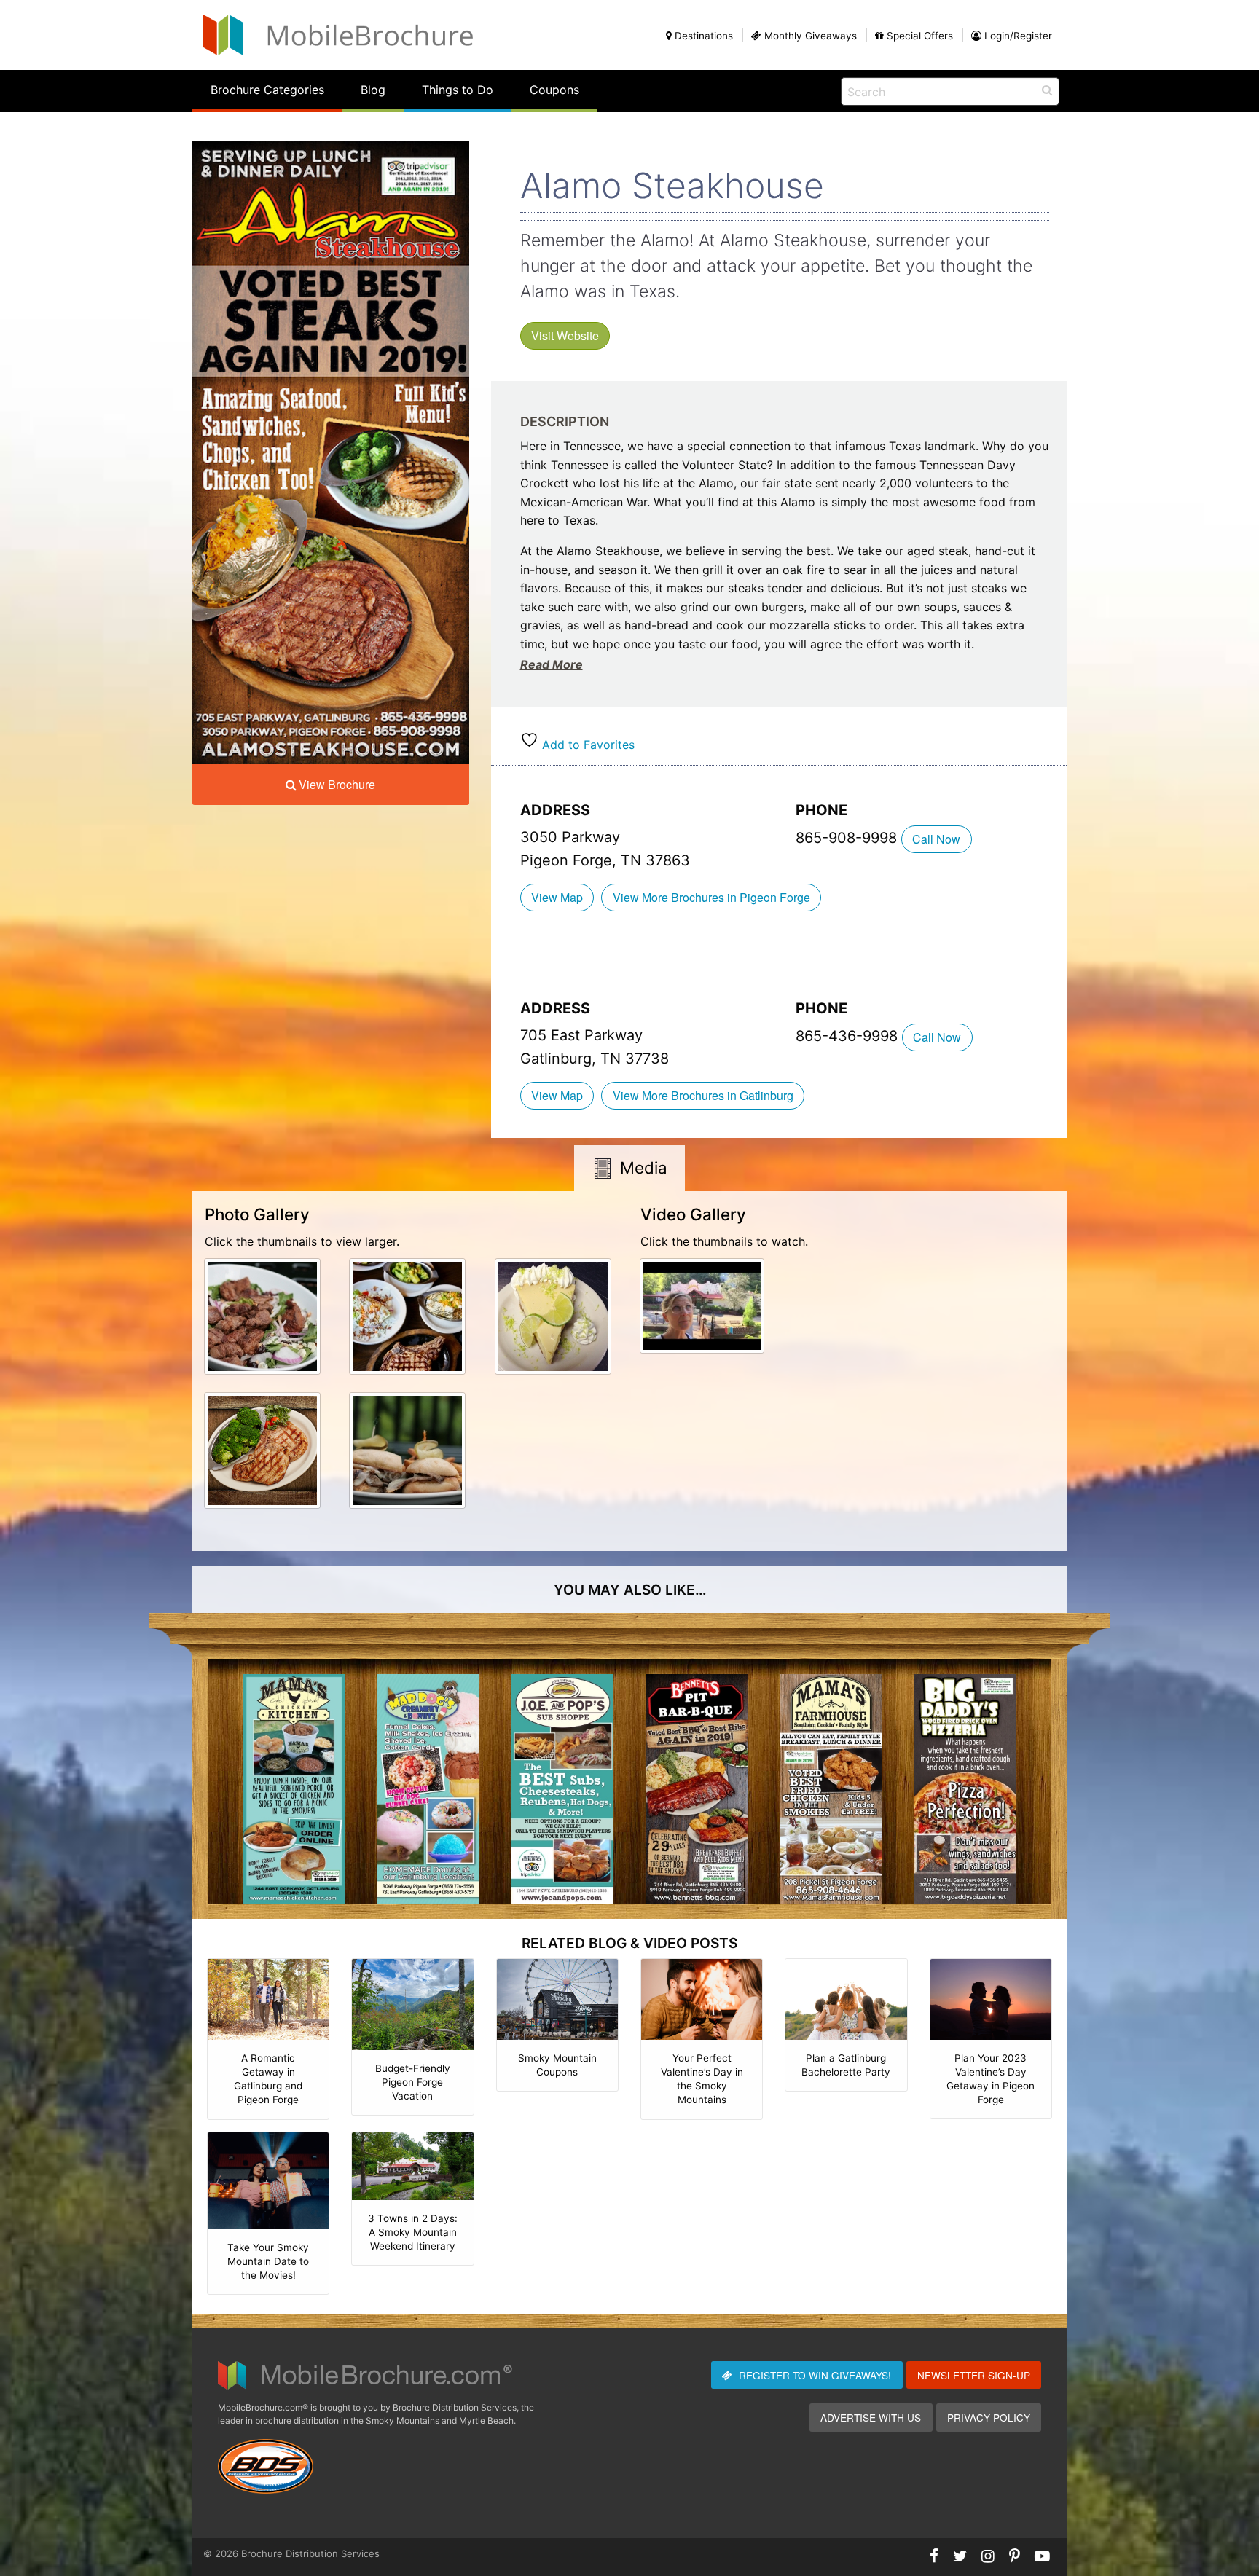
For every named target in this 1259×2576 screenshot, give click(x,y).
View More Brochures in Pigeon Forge (711, 897)
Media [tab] (644, 1167)
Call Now (936, 839)
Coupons (554, 90)
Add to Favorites (587, 745)
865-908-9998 (848, 838)
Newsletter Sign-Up (974, 2375)
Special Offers (920, 36)
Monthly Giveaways (811, 36)
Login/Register (1018, 36)
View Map (557, 897)
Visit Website (565, 335)
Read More (552, 664)
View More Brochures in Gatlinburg (703, 1095)
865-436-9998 (849, 1036)
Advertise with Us (871, 2417)
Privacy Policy (989, 2417)
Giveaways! (815, 2375)
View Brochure (337, 784)
